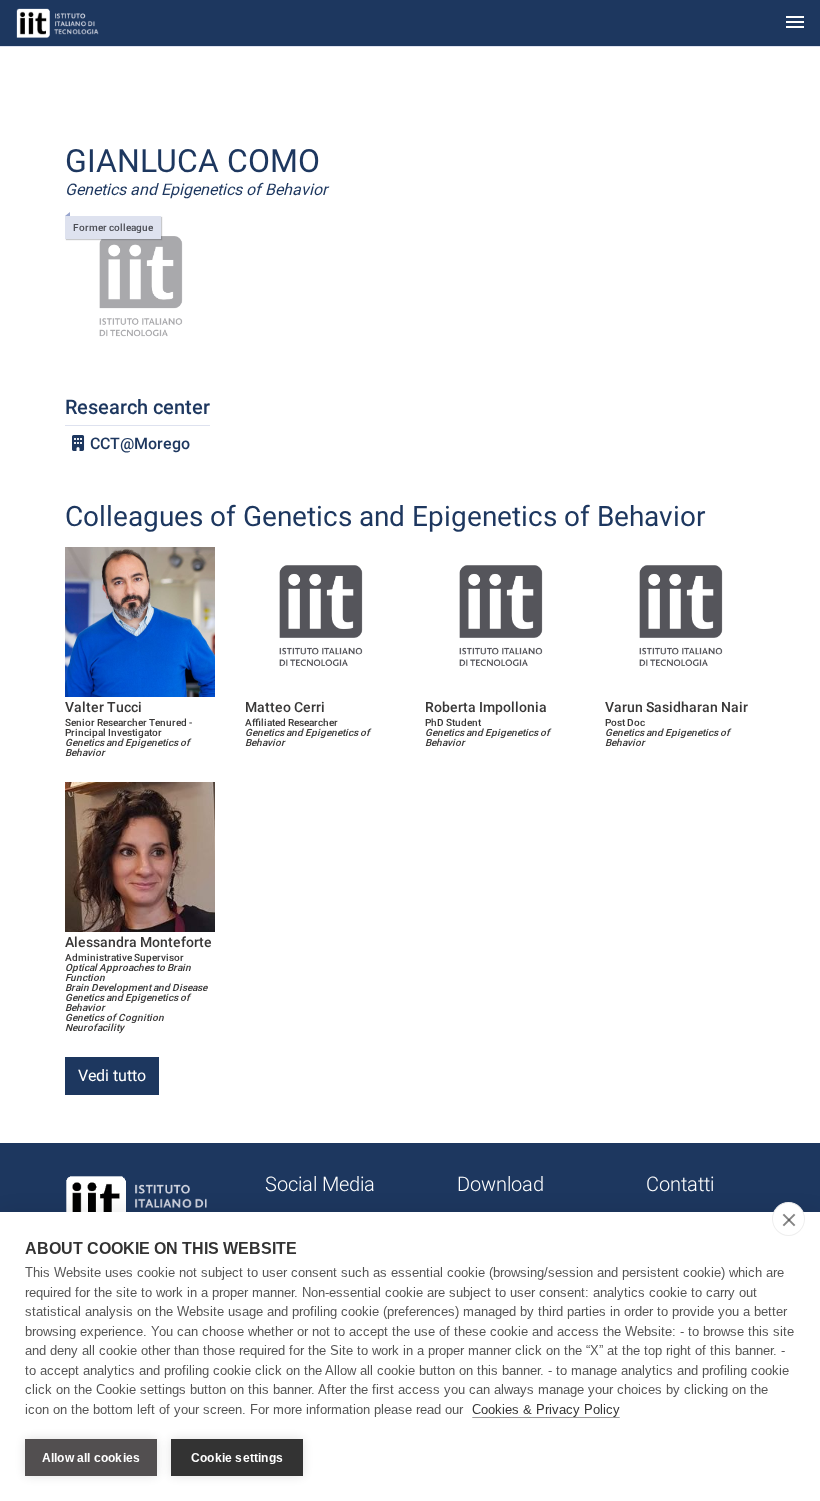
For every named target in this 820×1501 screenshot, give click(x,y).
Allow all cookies (91, 1458)
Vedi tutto (112, 1075)
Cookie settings (237, 1458)
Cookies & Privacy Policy (546, 1409)
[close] (788, 1219)
